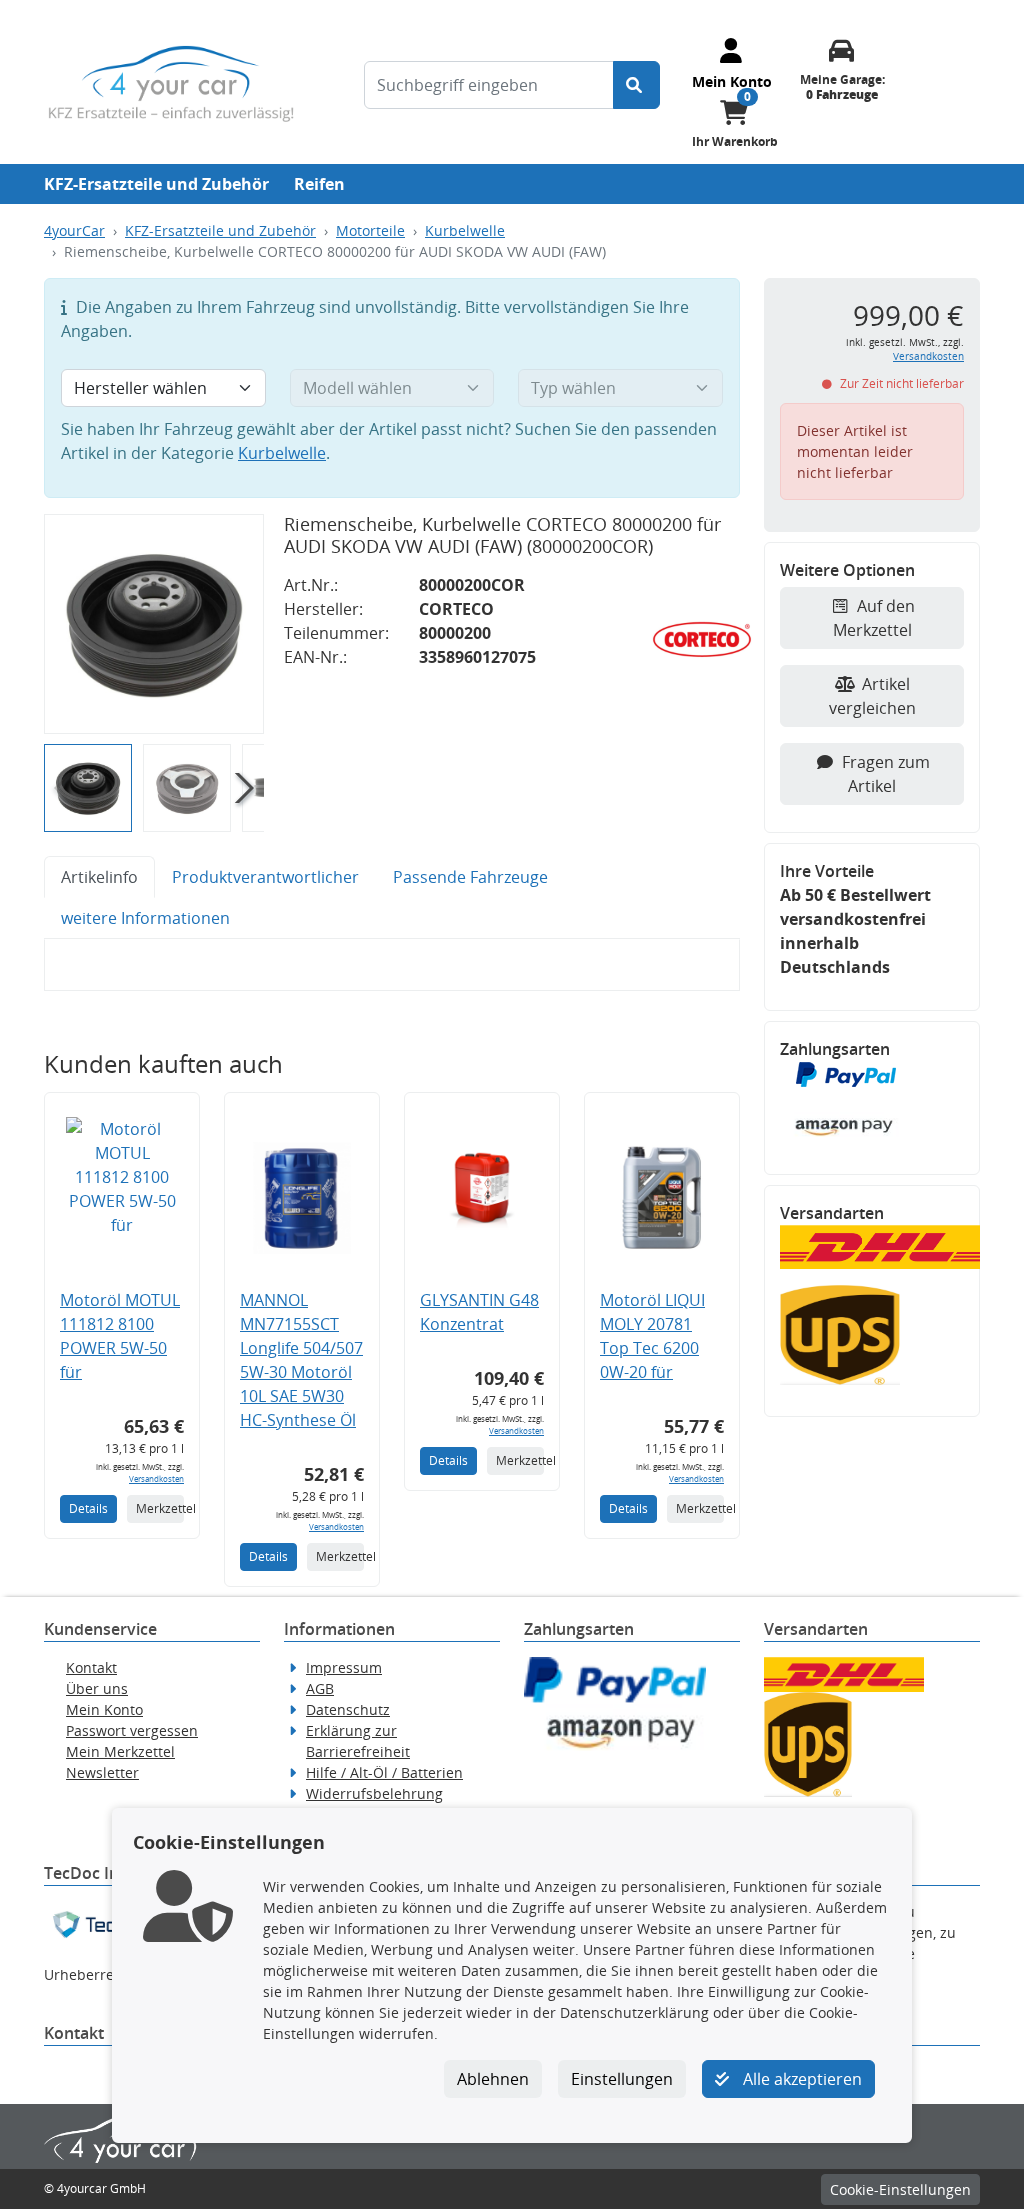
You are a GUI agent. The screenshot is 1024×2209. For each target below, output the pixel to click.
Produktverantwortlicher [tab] (265, 877)
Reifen (319, 184)
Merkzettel (160, 1508)
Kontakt (91, 1667)
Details (88, 1508)
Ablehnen (493, 2079)
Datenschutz (348, 1709)
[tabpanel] (392, 965)
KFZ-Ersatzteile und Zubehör (156, 184)
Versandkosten (156, 1478)
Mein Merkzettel (120, 1751)
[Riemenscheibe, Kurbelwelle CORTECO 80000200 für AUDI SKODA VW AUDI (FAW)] (154, 624)
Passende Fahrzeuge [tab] (470, 877)
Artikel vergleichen (872, 696)
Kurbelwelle (465, 230)
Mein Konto (104, 1709)
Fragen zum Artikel (886, 774)
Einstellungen (622, 2079)
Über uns (97, 1688)
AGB (320, 1688)
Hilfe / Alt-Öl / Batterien (384, 1772)
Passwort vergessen (132, 1730)
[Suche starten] (636, 85)
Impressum (344, 1667)
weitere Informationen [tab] (145, 918)
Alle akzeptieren (800, 2079)
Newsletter (102, 1772)
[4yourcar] (171, 82)
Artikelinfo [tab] (99, 877)
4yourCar (74, 230)
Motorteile (370, 230)
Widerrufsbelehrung (374, 1793)
